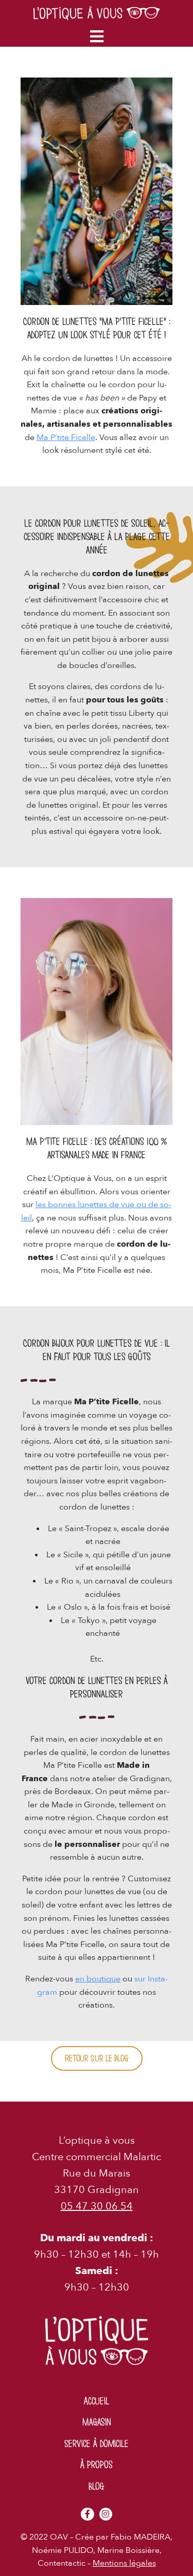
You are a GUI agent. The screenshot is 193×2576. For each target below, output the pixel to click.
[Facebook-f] (87, 2514)
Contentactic (62, 2563)
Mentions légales (124, 2563)
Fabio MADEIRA (141, 2537)
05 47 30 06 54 (97, 2206)
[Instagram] (106, 2514)
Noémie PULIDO (63, 2550)
